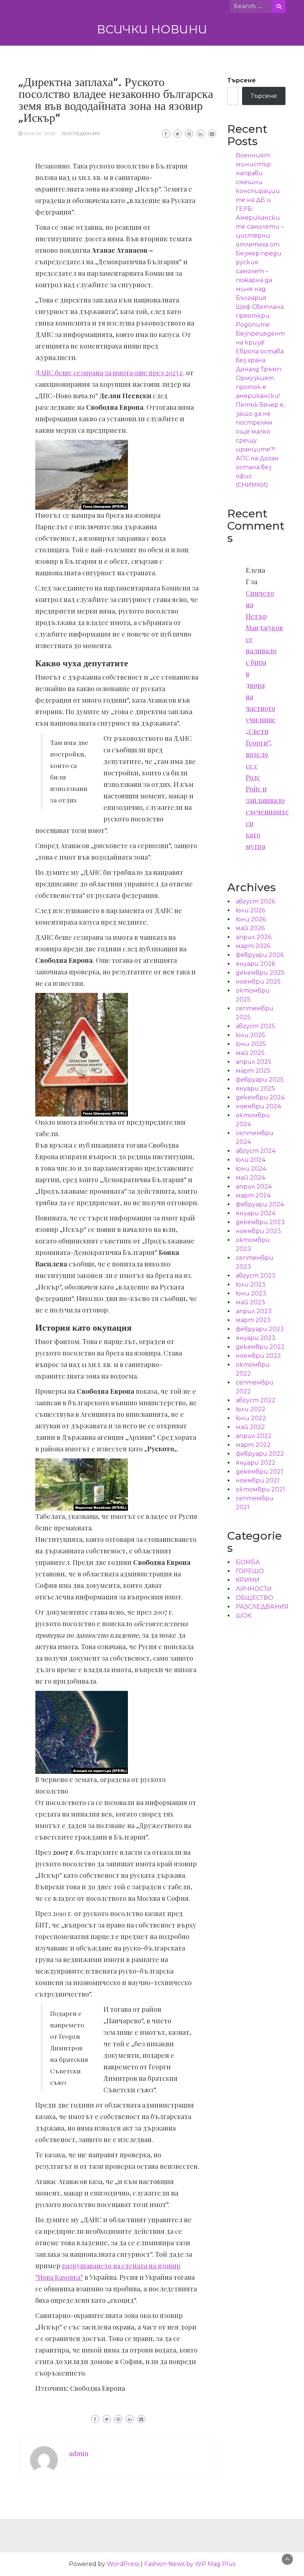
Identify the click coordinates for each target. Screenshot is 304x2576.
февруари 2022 (260, 1454)
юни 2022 (251, 1418)
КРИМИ (248, 1580)
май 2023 (250, 1302)
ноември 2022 (258, 1356)
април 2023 (254, 1311)
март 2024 (253, 1195)
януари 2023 (256, 1338)
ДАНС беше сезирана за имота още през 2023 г (109, 373)
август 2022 (256, 1400)
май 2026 (250, 928)
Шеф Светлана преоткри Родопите (260, 316)
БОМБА (248, 1562)
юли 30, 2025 (39, 133)
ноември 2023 (258, 1231)
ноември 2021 (258, 1480)
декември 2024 (260, 1097)
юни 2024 (251, 1169)
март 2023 (253, 1320)
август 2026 (255, 901)
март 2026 (253, 946)
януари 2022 (256, 1463)
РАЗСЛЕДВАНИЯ (81, 133)
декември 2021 (260, 1472)
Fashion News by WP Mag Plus (190, 2564)
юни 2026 (251, 919)
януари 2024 (256, 1213)
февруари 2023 (260, 1329)
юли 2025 (250, 1035)
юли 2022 (251, 1409)
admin (79, 2454)
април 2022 (254, 1436)
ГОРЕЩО (250, 1571)
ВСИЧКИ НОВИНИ (152, 29)
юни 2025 (251, 1044)
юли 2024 (251, 1160)
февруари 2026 (260, 955)
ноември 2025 (258, 982)
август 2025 (255, 1026)
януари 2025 (255, 1088)
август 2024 (256, 1151)
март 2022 (253, 1445)
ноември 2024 (258, 1106)
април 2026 (254, 937)
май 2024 (250, 1178)
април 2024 (254, 1186)
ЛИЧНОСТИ (254, 1589)
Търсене (242, 80)
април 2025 (254, 1062)
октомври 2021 (260, 1489)
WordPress (123, 2564)
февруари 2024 (260, 1204)
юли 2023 (251, 1284)
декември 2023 (260, 1222)
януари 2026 (255, 964)
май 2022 (250, 1427)
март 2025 (253, 1071)
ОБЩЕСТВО (255, 1598)
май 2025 (250, 1053)
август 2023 (256, 1276)
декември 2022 (260, 1347)
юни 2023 (251, 1293)
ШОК (244, 1616)
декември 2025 (260, 973)
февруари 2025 (260, 1080)
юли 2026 (250, 910)
